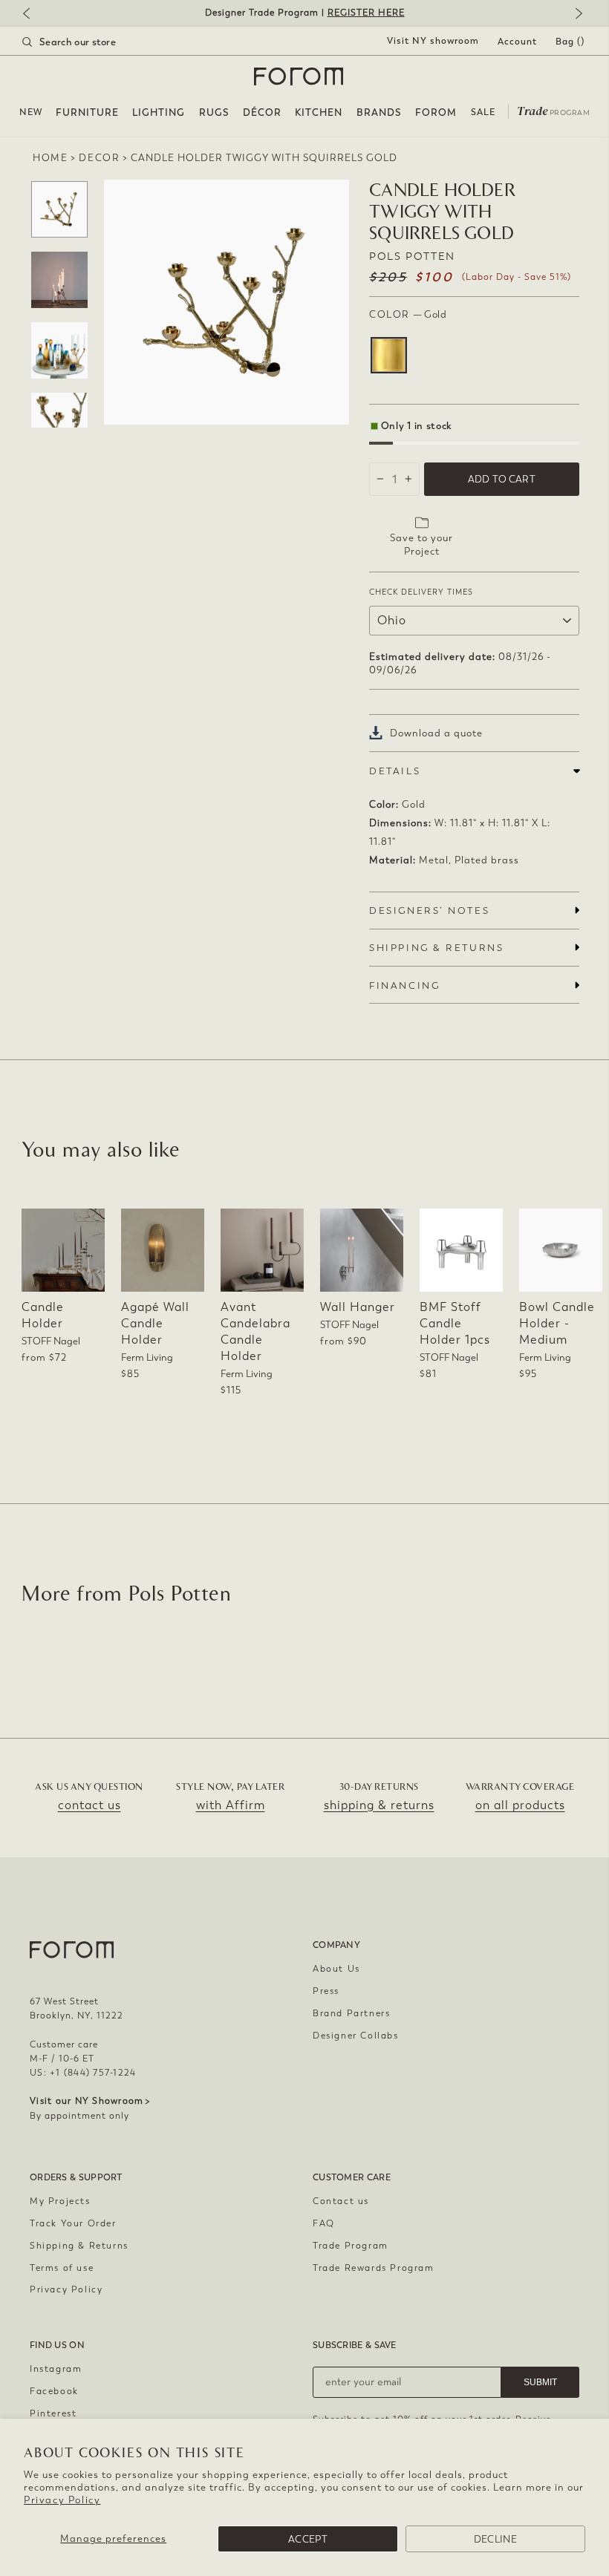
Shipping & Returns (79, 2246)
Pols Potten (412, 256)
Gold (389, 355)
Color (408, 314)
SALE (483, 112)
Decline (495, 2539)
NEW (31, 112)
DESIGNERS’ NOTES (429, 911)
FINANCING (404, 985)
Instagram (56, 2369)
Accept (308, 2539)
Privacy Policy (62, 2500)
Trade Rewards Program (374, 2268)
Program (553, 110)
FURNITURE (87, 112)
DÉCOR (262, 112)
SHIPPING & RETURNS (436, 948)
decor (99, 158)
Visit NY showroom (433, 41)
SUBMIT (540, 2382)
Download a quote (436, 733)
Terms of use (62, 2268)
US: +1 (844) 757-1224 (83, 2073)
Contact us (341, 2201)
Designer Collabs (356, 2036)
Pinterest (53, 2413)
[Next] (576, 14)
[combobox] (88, 42)
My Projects (60, 2201)
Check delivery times (421, 592)
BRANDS (379, 112)
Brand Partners (351, 2013)
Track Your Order (73, 2223)
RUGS (214, 112)
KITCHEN (319, 112)
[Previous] (33, 14)
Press (326, 1991)
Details (395, 771)
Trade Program (351, 2246)
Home (50, 158)
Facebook (54, 2391)
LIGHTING (159, 112)
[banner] (304, 13)
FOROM (436, 112)
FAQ (324, 2223)
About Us (336, 1969)
